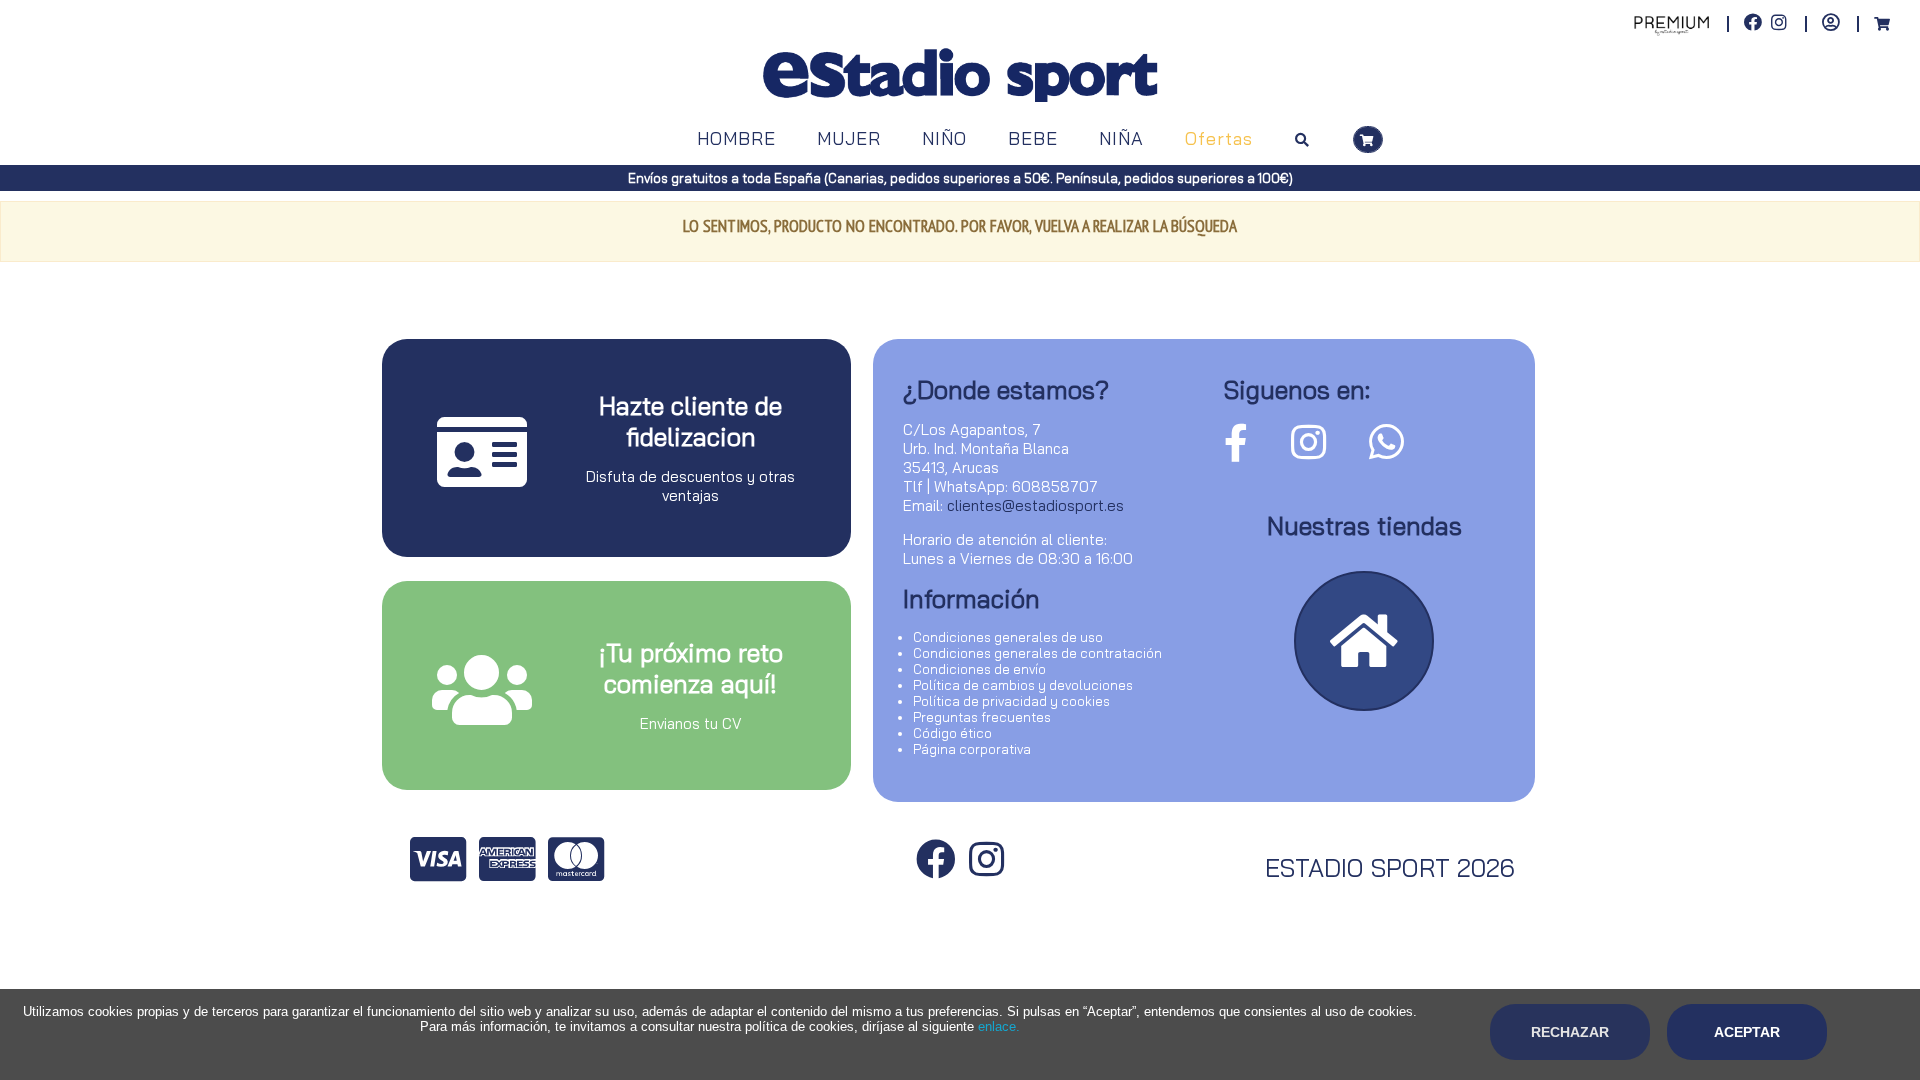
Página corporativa (972, 749)
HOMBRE (736, 138)
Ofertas (1219, 138)
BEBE (1033, 138)
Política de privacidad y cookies (1011, 701)
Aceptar (1747, 1032)
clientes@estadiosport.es (1035, 505)
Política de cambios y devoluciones (1023, 685)
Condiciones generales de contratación (1037, 653)
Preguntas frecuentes (982, 717)
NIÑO (944, 138)
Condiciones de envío (979, 669)
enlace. (999, 1026)
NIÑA (1121, 138)
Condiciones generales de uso (1008, 637)
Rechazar (1570, 1032)
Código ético (952, 733)
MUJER (849, 138)
